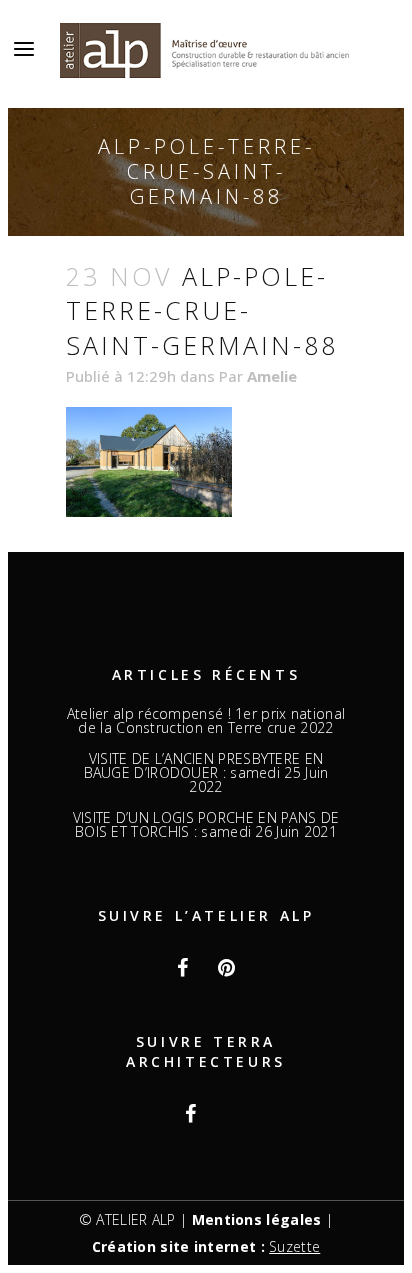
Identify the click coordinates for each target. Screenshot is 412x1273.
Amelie (272, 376)
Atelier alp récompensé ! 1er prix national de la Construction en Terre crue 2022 (206, 721)
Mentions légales (257, 1219)
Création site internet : (206, 1246)
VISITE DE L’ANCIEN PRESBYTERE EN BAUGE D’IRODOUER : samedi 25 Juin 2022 (206, 773)
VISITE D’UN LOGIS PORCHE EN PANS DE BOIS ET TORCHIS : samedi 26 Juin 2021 (206, 825)
